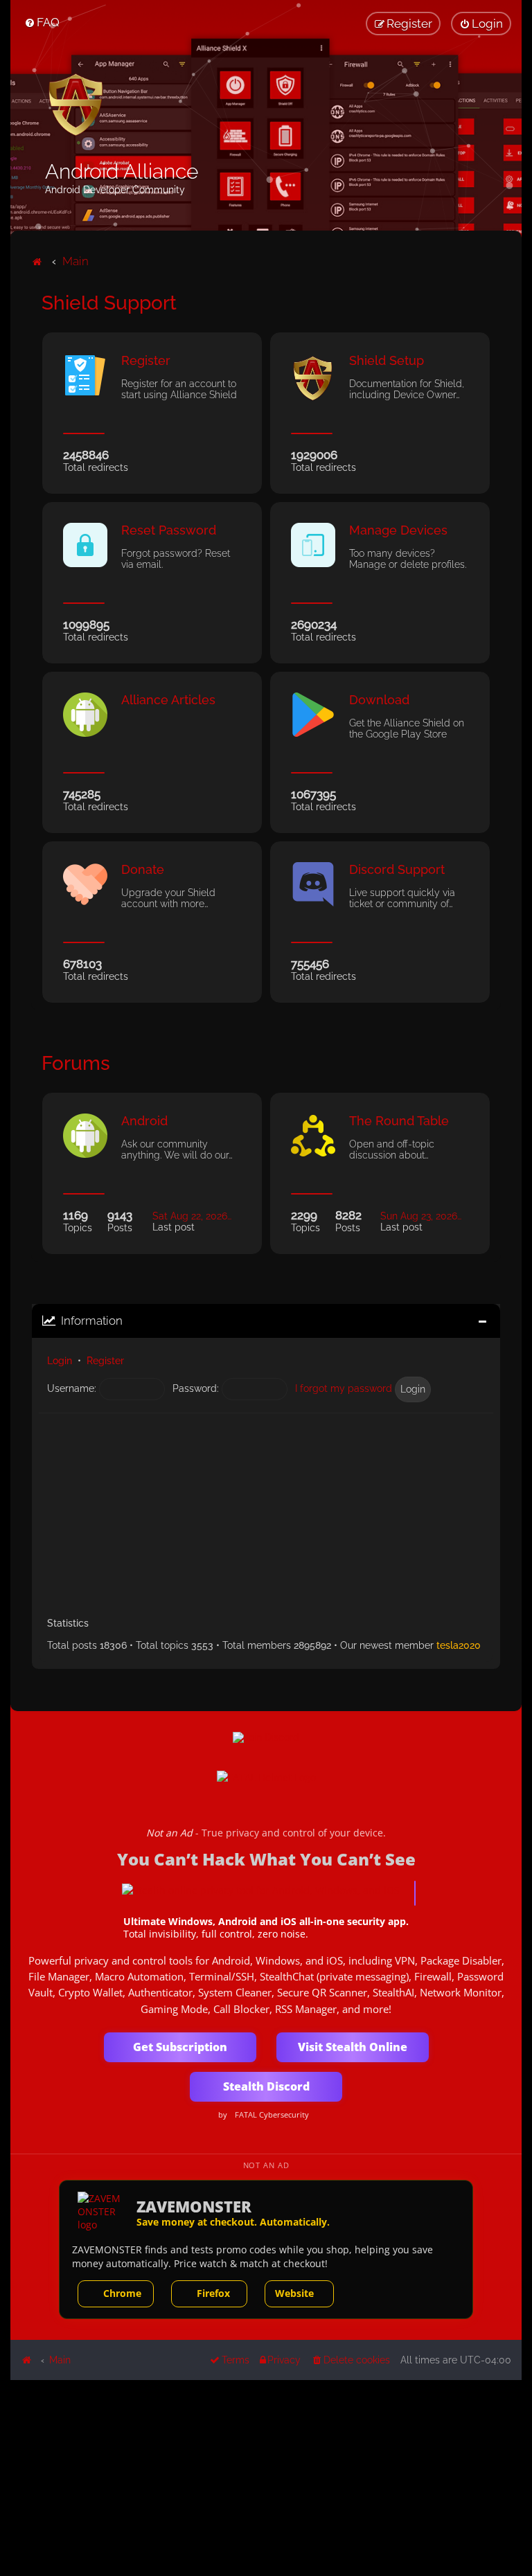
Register (105, 1361)
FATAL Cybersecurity (272, 2115)
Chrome (122, 2293)
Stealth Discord (266, 2086)
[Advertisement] (266, 1510)
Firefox (213, 2293)
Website (294, 2293)
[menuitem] (42, 22)
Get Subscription (180, 2047)
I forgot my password (344, 1388)
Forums (76, 1063)
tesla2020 (459, 1645)
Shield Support (109, 303)
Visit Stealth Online (353, 2047)
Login (60, 1361)
